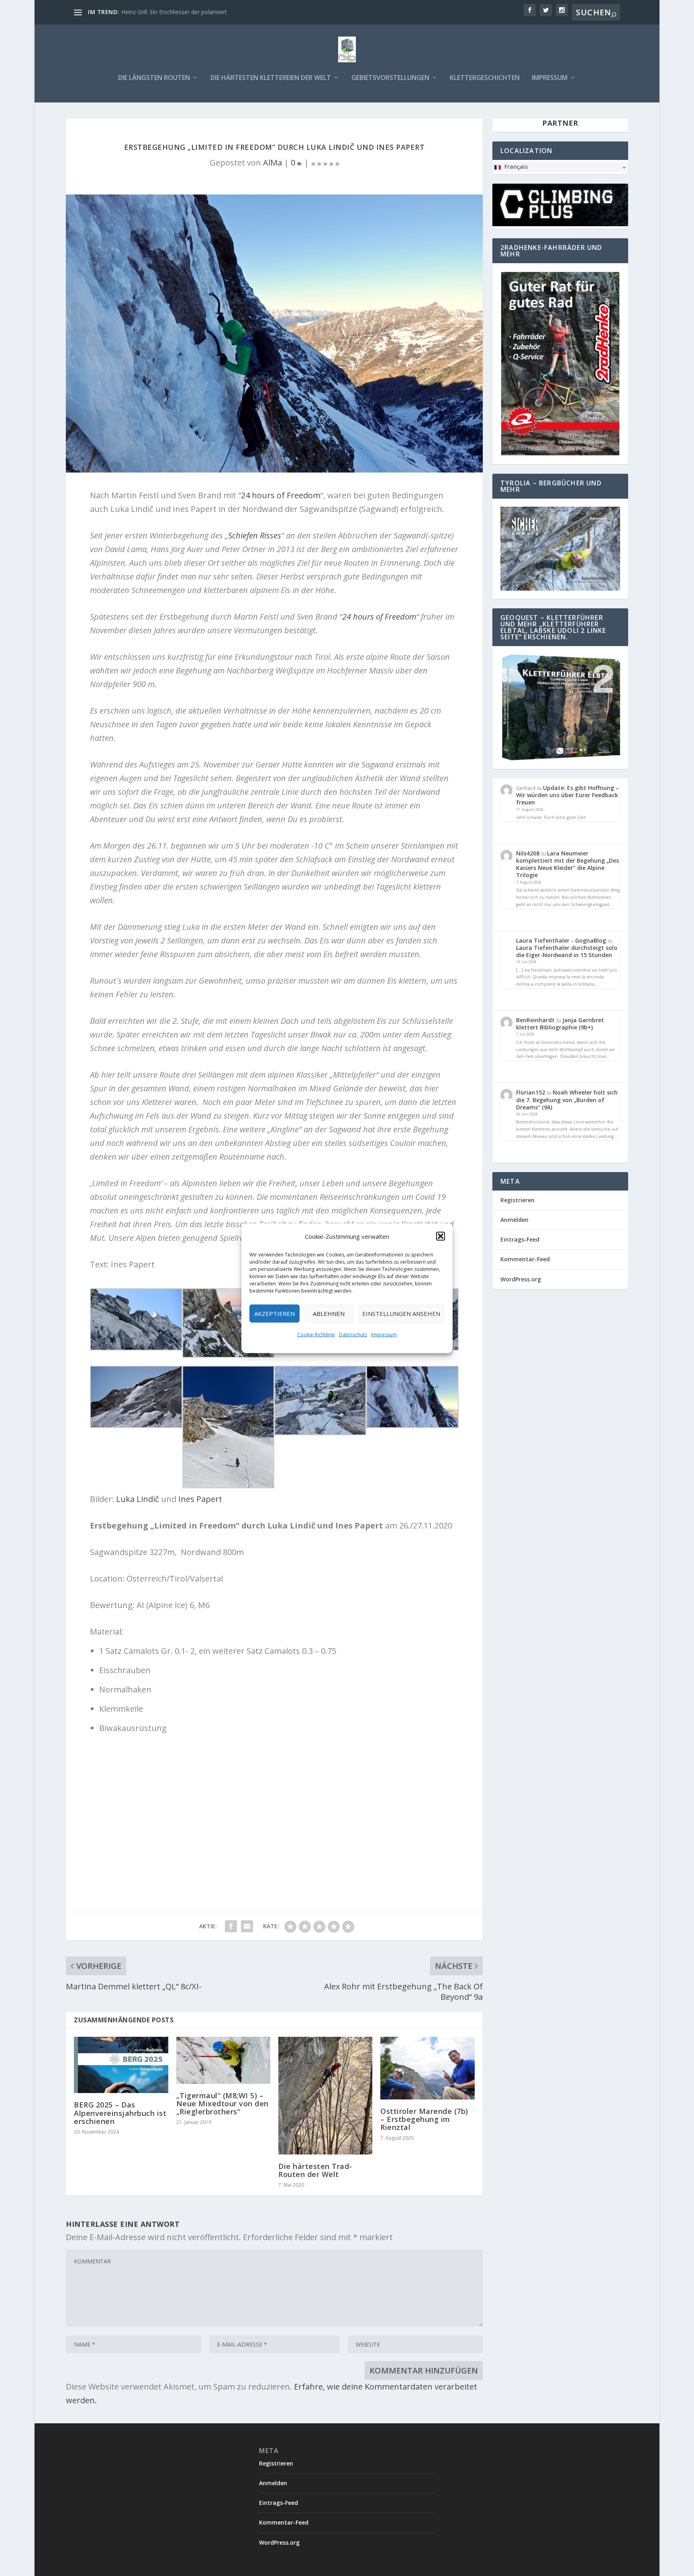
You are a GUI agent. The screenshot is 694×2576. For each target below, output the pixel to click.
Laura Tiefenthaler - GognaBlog (561, 940)
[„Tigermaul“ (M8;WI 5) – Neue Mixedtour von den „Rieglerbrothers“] (223, 2060)
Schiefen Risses (255, 535)
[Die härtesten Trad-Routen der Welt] (325, 2096)
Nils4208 (528, 853)
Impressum (384, 1334)
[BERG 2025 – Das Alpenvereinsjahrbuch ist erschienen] (121, 2065)
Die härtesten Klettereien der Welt (271, 78)
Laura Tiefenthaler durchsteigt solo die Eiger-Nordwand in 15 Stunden (567, 951)
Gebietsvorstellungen (390, 78)
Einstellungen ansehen (401, 1314)
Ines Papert (199, 1499)
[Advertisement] (274, 1807)
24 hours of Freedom (281, 495)
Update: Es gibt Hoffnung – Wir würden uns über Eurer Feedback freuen (567, 795)
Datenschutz (353, 1334)
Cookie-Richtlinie (316, 1334)
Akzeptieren (275, 1314)
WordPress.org (521, 1279)
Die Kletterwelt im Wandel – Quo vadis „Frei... (180, 12)
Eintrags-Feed (520, 1239)
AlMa (272, 163)
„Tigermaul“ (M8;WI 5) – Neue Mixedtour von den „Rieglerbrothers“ (222, 2103)
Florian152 (531, 1092)
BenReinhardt (535, 1020)
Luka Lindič (138, 1499)
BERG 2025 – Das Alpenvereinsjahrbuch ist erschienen (120, 2113)
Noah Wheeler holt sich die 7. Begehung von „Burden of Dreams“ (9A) (567, 1100)
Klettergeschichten (485, 78)
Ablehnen (329, 1314)
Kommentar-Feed (525, 1259)
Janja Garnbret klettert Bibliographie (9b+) (560, 1024)
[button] (441, 1236)
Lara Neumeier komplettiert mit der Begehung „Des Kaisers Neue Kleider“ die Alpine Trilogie (567, 864)
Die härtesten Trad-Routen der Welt (315, 2170)
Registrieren (517, 1200)
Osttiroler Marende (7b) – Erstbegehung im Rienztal (424, 2119)
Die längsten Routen (154, 78)
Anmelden (514, 1220)
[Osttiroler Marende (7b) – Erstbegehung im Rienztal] (427, 2068)
